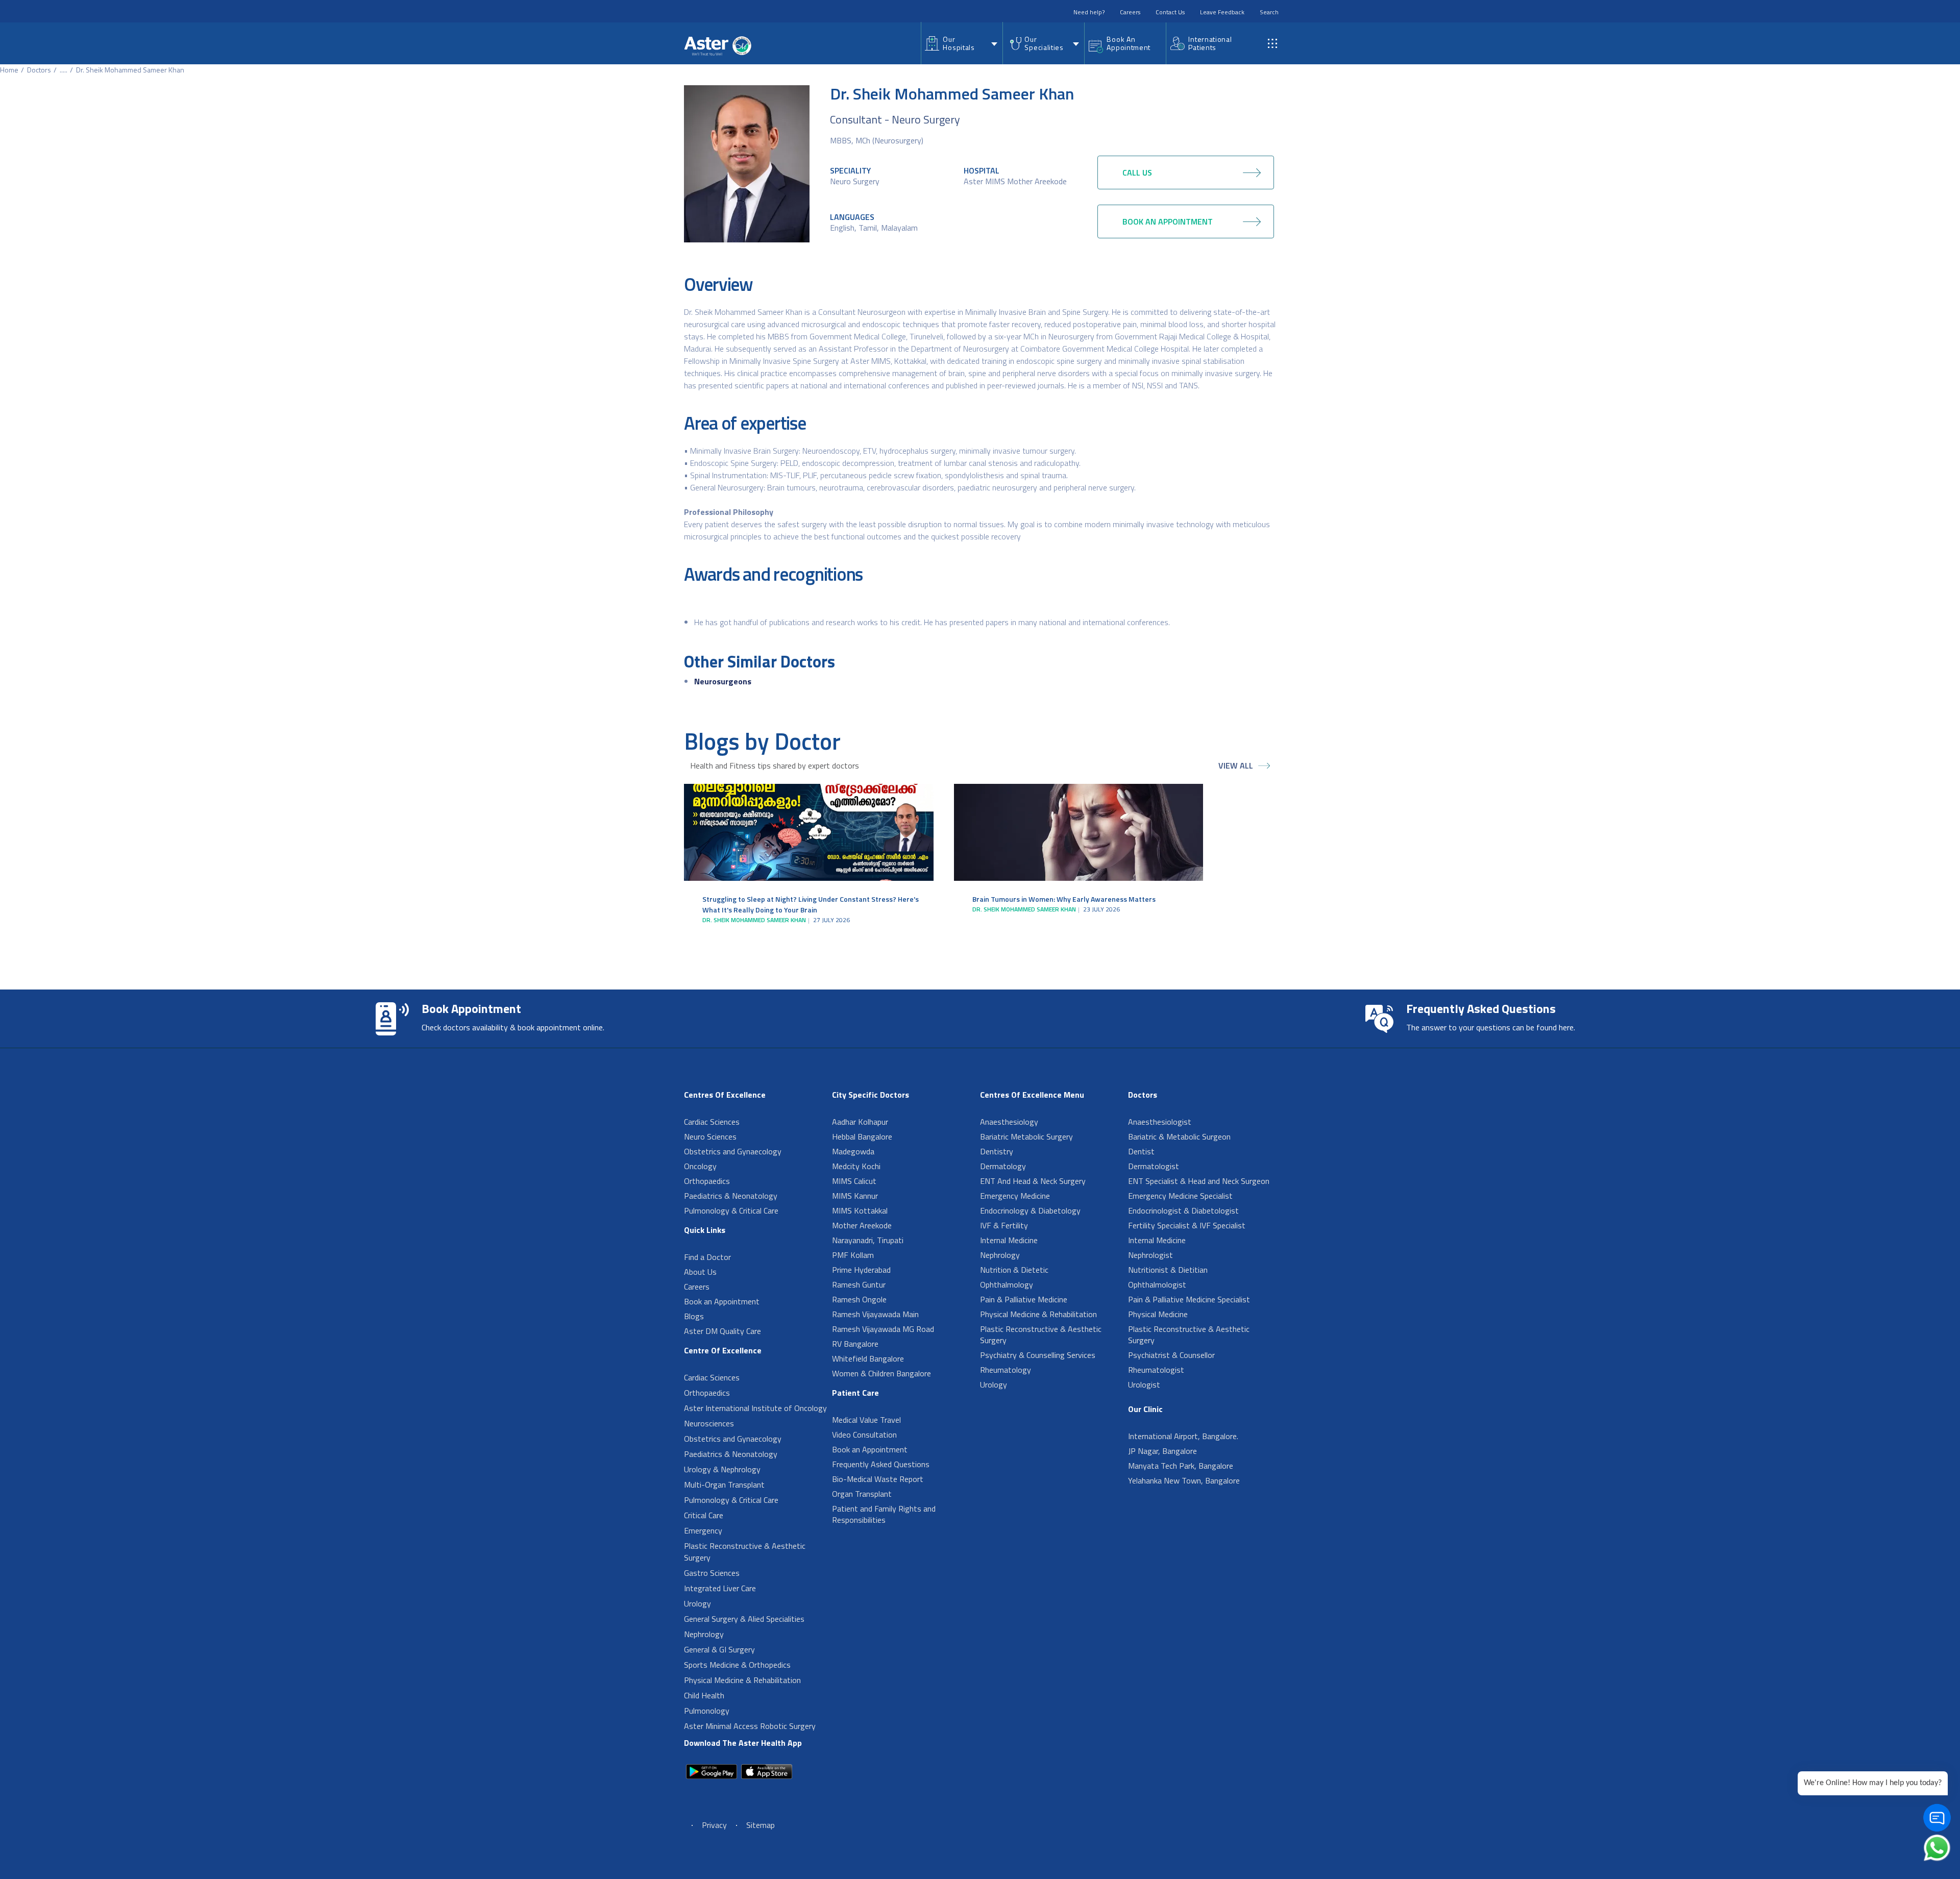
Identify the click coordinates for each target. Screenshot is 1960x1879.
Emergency (703, 1530)
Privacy (714, 1825)
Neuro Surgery (855, 181)
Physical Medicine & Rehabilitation (742, 1680)
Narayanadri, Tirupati (868, 1240)
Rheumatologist (1156, 1370)
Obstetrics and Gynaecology (733, 1151)
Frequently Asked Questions (881, 1464)
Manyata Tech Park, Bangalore (1181, 1466)
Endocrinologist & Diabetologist (1183, 1210)
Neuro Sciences (710, 1136)
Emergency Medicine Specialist (1180, 1196)
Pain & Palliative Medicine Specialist (1189, 1299)
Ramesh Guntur (859, 1284)
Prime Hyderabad (861, 1270)
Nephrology (704, 1634)
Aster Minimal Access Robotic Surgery (750, 1726)
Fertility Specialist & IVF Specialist (1187, 1225)
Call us (1137, 172)
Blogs (694, 1316)
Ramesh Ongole (859, 1299)
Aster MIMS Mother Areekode (1015, 181)
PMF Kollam (853, 1255)
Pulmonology (707, 1711)
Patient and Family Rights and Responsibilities (884, 1514)
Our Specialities (1044, 43)
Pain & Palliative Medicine (1024, 1299)
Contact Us (1170, 12)
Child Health (704, 1695)
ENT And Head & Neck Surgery (1033, 1181)
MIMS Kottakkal (860, 1210)
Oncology (700, 1166)
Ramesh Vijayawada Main (875, 1314)
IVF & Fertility (1004, 1225)
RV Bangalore (855, 1344)
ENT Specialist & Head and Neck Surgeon (1199, 1181)
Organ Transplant (862, 1494)
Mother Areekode (862, 1225)
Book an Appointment (722, 1301)
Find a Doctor (707, 1257)
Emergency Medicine (1015, 1196)
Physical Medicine (1158, 1314)
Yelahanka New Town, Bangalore (1184, 1480)
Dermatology (1003, 1166)
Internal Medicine (1009, 1240)
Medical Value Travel (866, 1420)
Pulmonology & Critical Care (731, 1210)
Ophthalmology (1007, 1284)
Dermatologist (1154, 1166)
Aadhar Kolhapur (860, 1122)
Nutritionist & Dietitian (1168, 1270)
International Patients (1210, 43)
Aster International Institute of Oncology (755, 1408)
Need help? (1089, 12)
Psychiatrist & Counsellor (1171, 1355)
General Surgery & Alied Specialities (744, 1619)
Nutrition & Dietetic (1014, 1270)
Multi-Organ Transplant (724, 1485)
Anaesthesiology (1009, 1122)
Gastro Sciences (712, 1573)
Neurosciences (709, 1423)
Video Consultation (864, 1435)
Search (1269, 12)
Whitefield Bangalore (868, 1358)
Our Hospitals (959, 43)
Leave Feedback (1222, 12)
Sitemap (761, 1825)
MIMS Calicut (854, 1181)
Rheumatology (1006, 1370)
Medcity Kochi (856, 1166)
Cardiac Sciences (712, 1122)
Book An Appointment (1129, 43)
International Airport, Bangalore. (1183, 1436)
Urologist (1144, 1384)
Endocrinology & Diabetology (1030, 1210)
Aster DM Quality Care (722, 1331)
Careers (1130, 12)
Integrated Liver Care (720, 1588)
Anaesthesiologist (1160, 1122)
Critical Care (704, 1515)
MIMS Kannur (855, 1196)
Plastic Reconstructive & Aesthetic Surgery (745, 1552)
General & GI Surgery (719, 1649)
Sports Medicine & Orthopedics (737, 1665)
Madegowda (853, 1151)
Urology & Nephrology (722, 1469)
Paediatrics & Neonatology (731, 1196)
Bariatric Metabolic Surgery (1026, 1136)
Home (9, 70)
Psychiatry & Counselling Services (1038, 1355)
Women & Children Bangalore (881, 1373)
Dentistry (997, 1151)
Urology (697, 1603)
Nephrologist (1150, 1255)
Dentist (1141, 1151)
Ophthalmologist (1157, 1284)
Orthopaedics (707, 1181)
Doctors (39, 70)
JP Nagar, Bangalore (1162, 1451)
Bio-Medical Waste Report (878, 1479)
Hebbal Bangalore (862, 1136)
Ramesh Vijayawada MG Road (883, 1329)
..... (64, 70)
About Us (700, 1272)
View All (1236, 765)
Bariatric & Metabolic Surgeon (1179, 1136)
